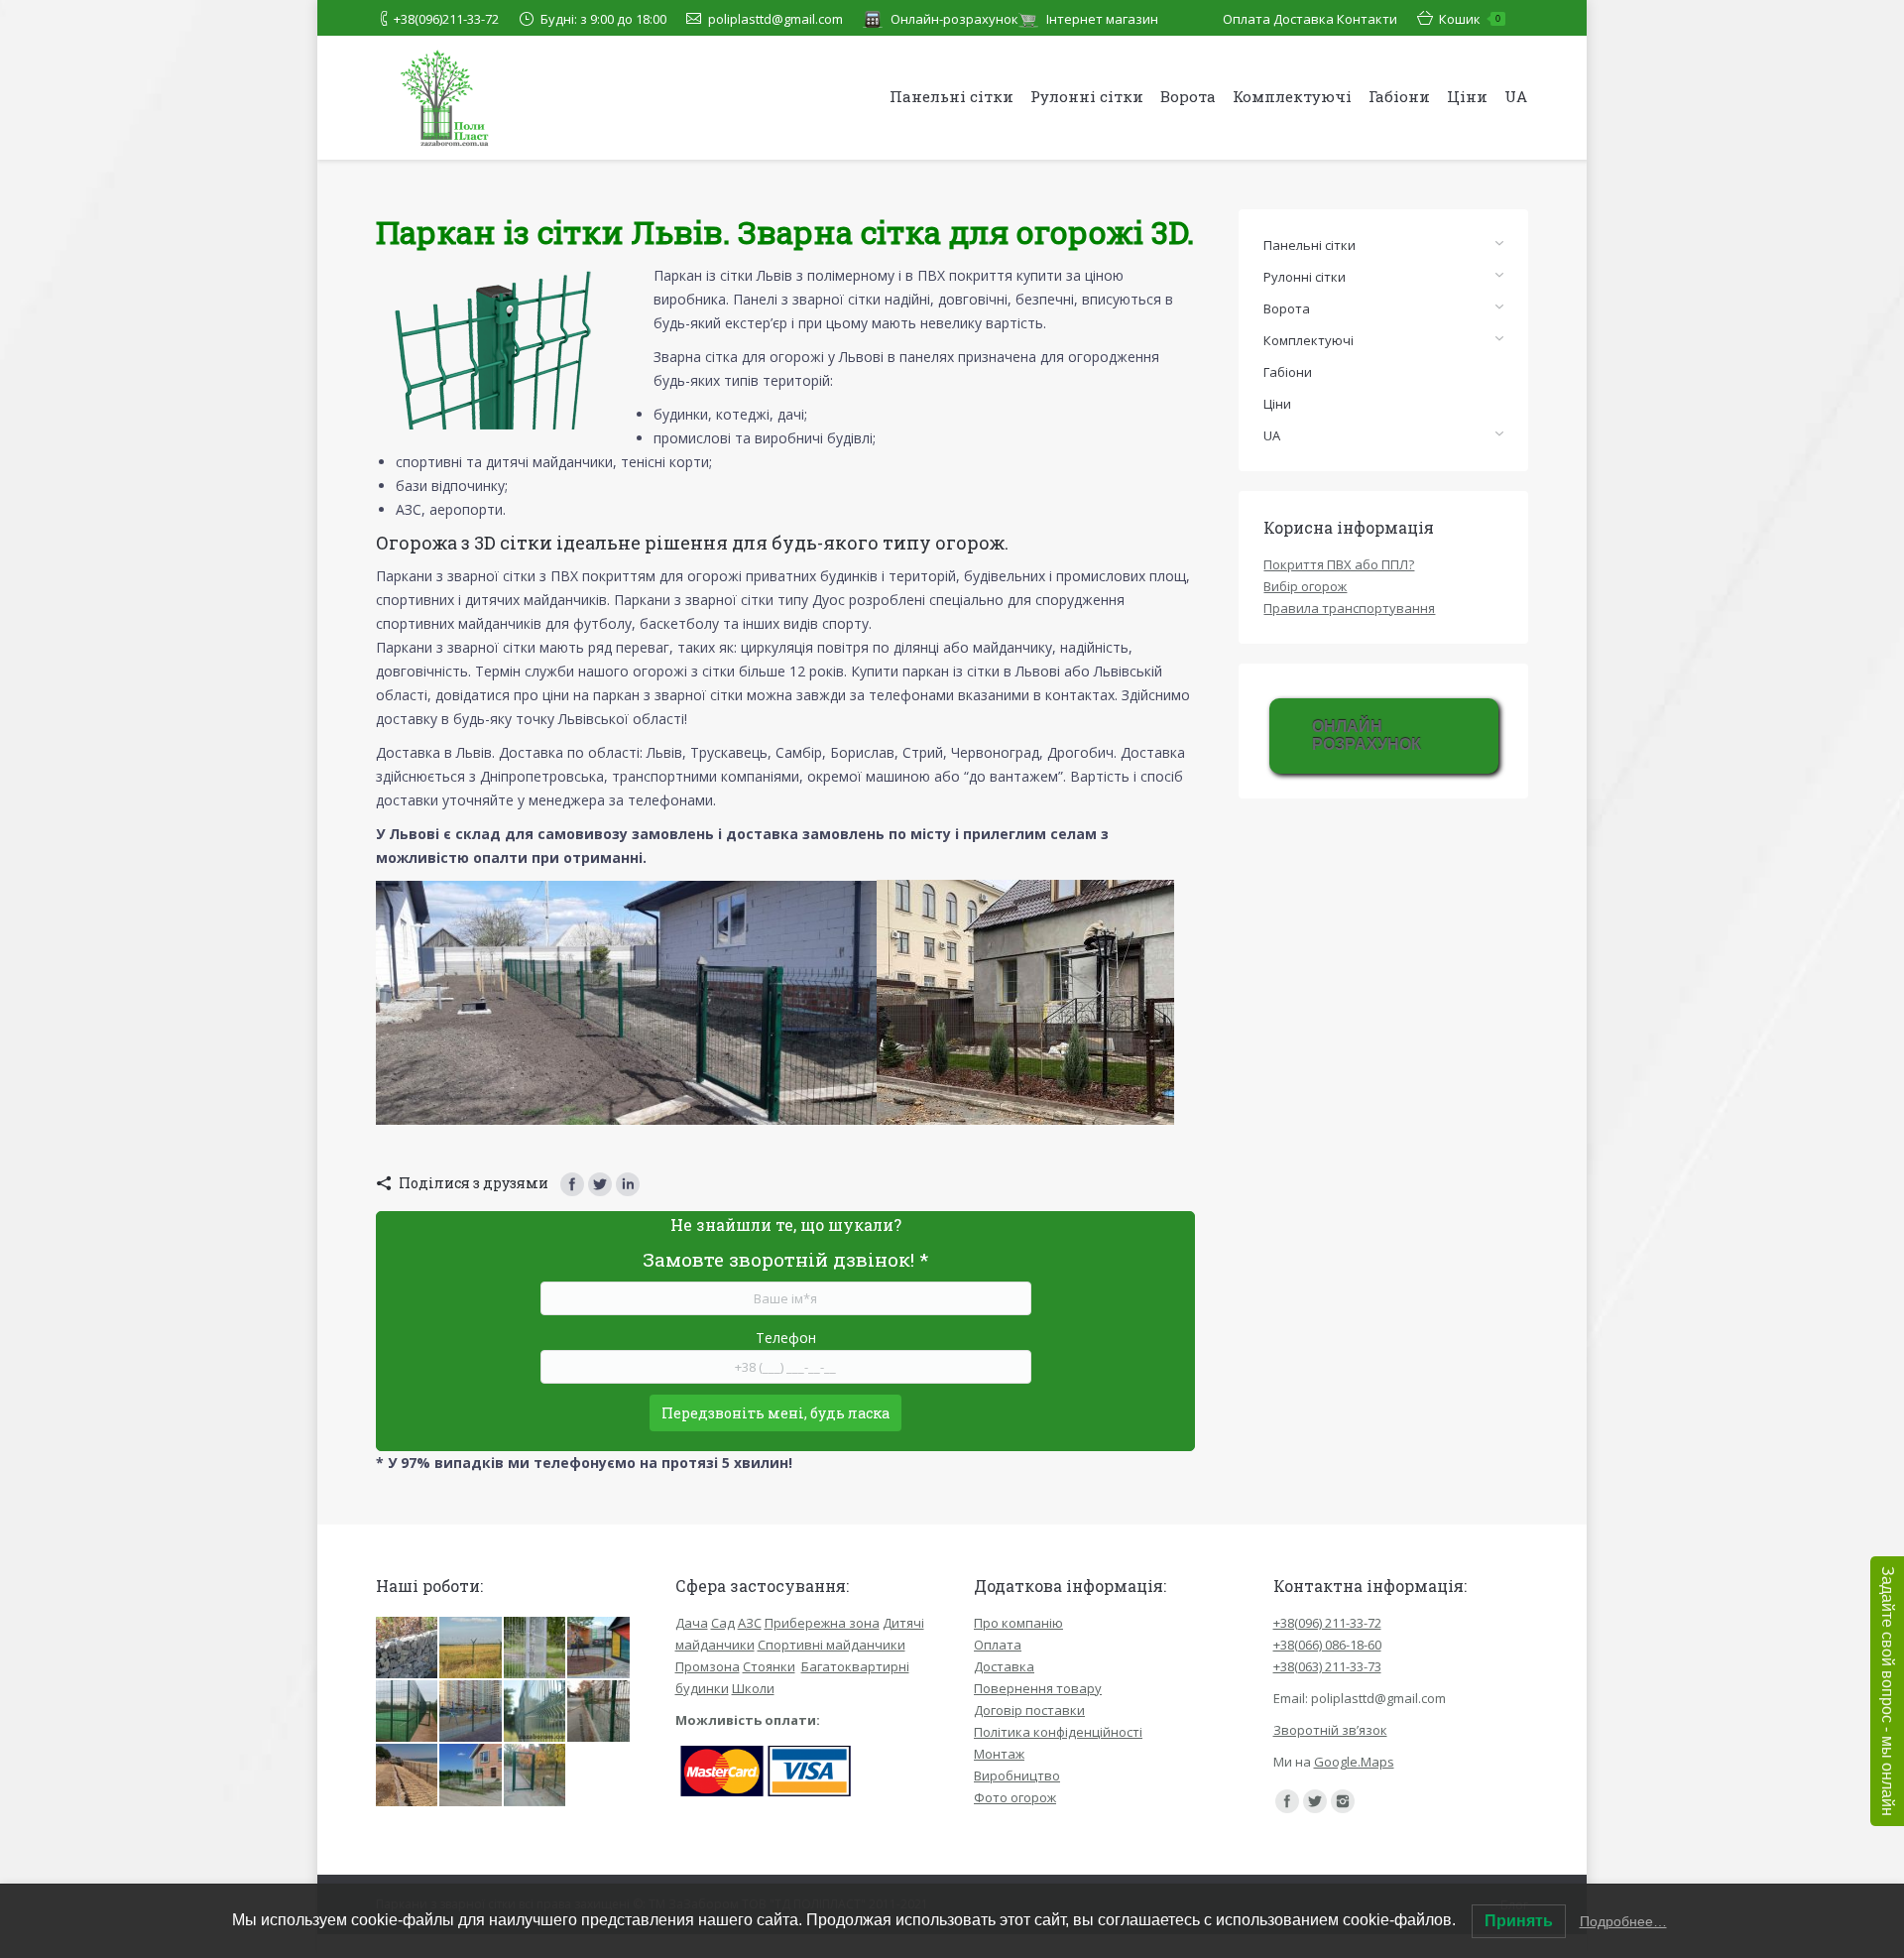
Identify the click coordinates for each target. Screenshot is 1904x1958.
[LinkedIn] (628, 1184)
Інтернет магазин (1102, 19)
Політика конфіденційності (1058, 1732)
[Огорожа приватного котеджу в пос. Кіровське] (471, 1775)
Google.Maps (1354, 1762)
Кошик (1470, 19)
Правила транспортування (1349, 608)
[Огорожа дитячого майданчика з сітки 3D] (471, 1712)
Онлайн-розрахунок (954, 19)
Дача (692, 1623)
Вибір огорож (1305, 586)
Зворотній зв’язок (1330, 1730)
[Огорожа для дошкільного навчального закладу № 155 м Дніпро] (535, 1775)
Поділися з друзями (474, 1183)
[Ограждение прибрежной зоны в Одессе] (408, 1775)
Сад (723, 1623)
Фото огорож (1015, 1797)
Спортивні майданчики (832, 1645)
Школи (753, 1688)
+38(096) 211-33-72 (1327, 1623)
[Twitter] (600, 1184)
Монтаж (999, 1754)
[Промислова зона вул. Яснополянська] (535, 1712)
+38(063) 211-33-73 (1327, 1666)
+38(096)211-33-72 (446, 19)
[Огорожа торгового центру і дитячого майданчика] (599, 1649)
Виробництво (1017, 1775)
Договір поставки (1029, 1710)
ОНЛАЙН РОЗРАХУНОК (1367, 735)
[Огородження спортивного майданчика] (408, 1712)
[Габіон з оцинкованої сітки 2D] (408, 1649)
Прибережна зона (822, 1623)
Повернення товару (1038, 1688)
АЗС (750, 1623)
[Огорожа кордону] (471, 1649)
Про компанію (1018, 1623)
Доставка (1304, 19)
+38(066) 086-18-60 (1327, 1645)
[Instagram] (1343, 1801)
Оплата (1247, 19)
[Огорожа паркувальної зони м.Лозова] (599, 1712)
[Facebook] (572, 1184)
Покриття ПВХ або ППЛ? (1339, 564)
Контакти (1367, 19)
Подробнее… (1623, 1921)
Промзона (708, 1666)
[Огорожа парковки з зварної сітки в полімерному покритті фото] (535, 1649)
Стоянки (769, 1666)
